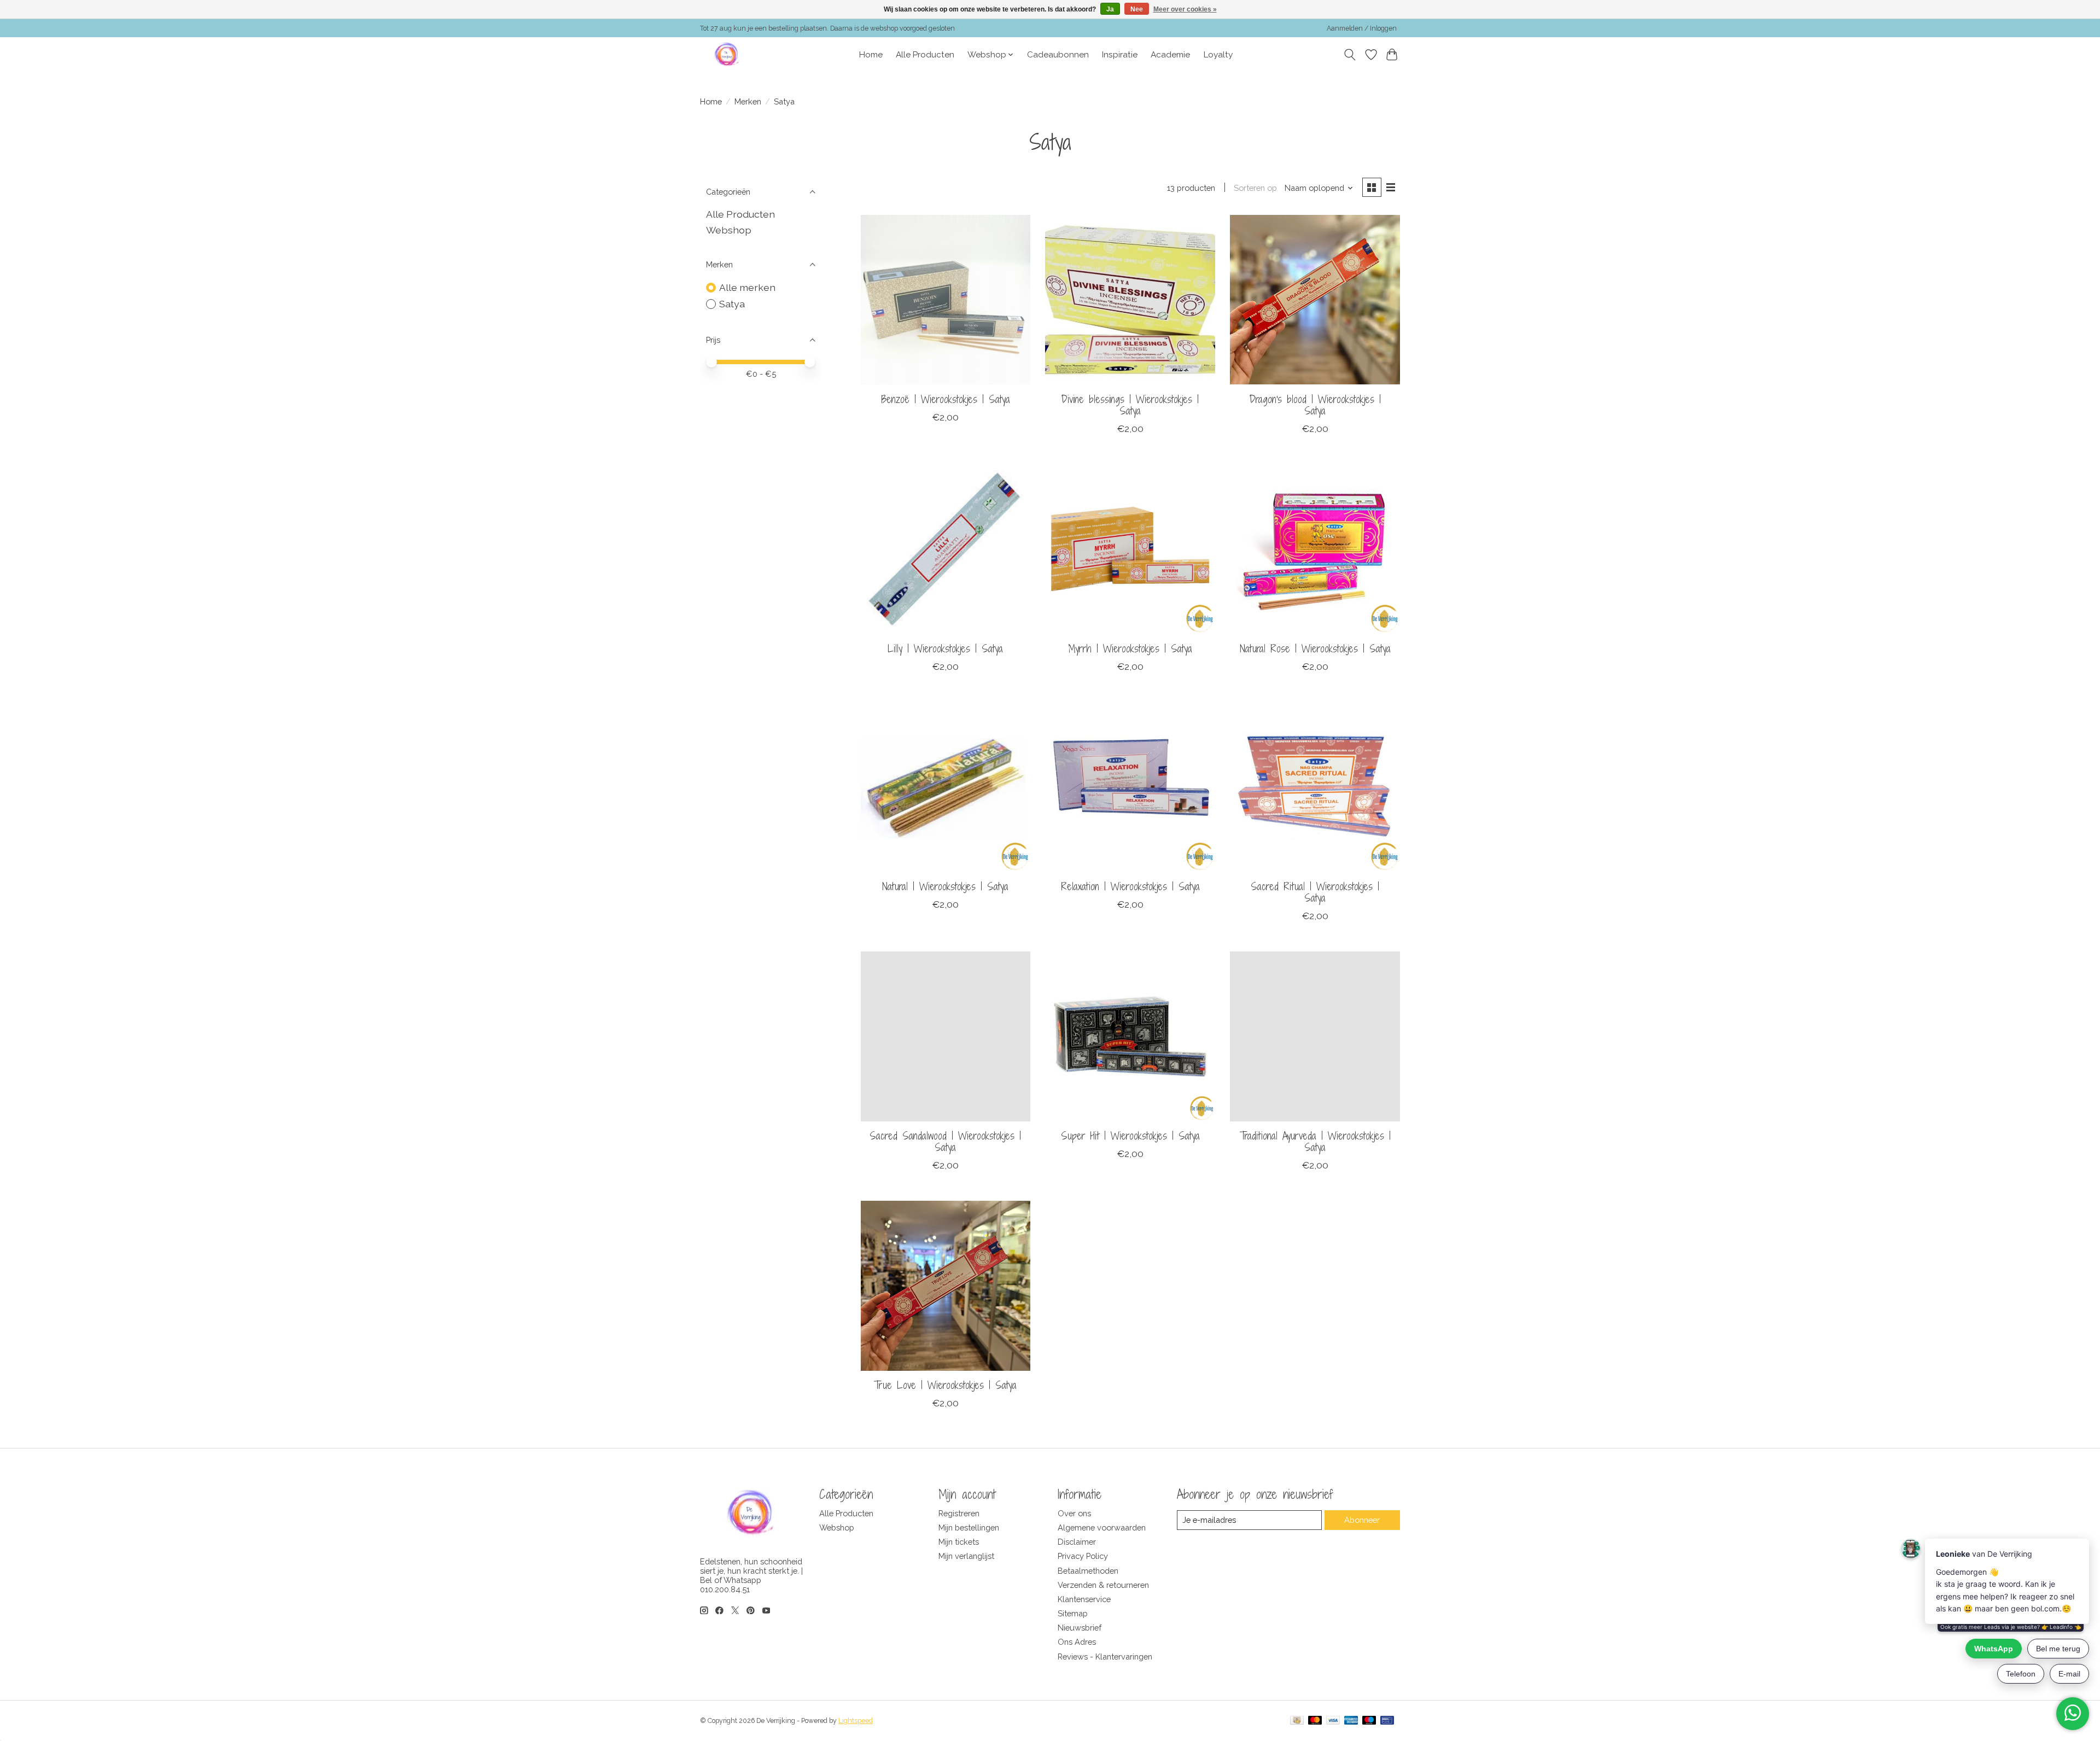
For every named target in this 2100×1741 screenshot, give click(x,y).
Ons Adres (1077, 1642)
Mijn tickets (959, 1542)
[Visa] (1333, 1721)
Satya (732, 304)
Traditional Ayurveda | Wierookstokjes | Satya (1315, 1141)
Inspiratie (1120, 55)
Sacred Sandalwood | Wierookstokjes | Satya (945, 1141)
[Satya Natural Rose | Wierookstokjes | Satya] (1315, 549)
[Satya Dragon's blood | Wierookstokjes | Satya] (1315, 300)
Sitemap (1073, 1613)
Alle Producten (925, 55)
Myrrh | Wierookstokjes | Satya (1130, 649)
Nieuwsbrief (1080, 1628)
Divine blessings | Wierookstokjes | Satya (1130, 405)
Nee (1137, 9)
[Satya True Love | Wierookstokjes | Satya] (946, 1286)
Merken (748, 101)
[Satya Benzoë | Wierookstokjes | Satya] (946, 300)
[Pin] (1387, 1721)
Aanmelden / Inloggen (1362, 28)
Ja (1110, 9)
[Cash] (1297, 1721)
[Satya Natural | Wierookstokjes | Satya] (946, 787)
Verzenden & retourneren (1103, 1585)
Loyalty (1218, 55)
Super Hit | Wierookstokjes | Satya (1130, 1136)
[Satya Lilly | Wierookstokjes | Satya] (946, 549)
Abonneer (1362, 1520)
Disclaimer (1077, 1542)
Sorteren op (1255, 188)
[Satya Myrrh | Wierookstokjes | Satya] (1130, 549)
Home (871, 55)
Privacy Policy (1083, 1556)
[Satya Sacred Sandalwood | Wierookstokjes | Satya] (946, 1036)
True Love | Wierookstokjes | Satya (945, 1385)
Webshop (729, 230)
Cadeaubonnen (1058, 55)
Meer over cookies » (1185, 9)
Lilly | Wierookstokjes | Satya (945, 649)
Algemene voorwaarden (1102, 1527)
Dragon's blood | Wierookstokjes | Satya (1315, 405)
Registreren (959, 1513)
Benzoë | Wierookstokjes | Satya (946, 399)
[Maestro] (1369, 1721)
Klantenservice (1084, 1599)
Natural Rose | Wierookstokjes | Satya (1315, 649)
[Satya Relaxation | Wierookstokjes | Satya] (1130, 787)
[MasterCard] (1315, 1721)
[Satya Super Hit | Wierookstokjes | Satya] (1130, 1036)
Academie (1170, 55)
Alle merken (747, 287)
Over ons (1074, 1513)
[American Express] (1351, 1721)
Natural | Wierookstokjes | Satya (945, 886)
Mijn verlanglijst (966, 1556)
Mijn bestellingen (969, 1527)
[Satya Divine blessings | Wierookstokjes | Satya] (1130, 300)
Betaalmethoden (1088, 1571)
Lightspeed (856, 1721)
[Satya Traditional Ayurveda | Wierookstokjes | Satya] (1315, 1036)
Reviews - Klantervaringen (1105, 1657)
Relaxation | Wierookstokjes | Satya (1130, 886)
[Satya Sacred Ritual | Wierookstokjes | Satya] (1315, 787)
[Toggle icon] (1350, 55)
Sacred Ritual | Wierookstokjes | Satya (1315, 892)
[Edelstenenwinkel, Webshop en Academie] (727, 55)
